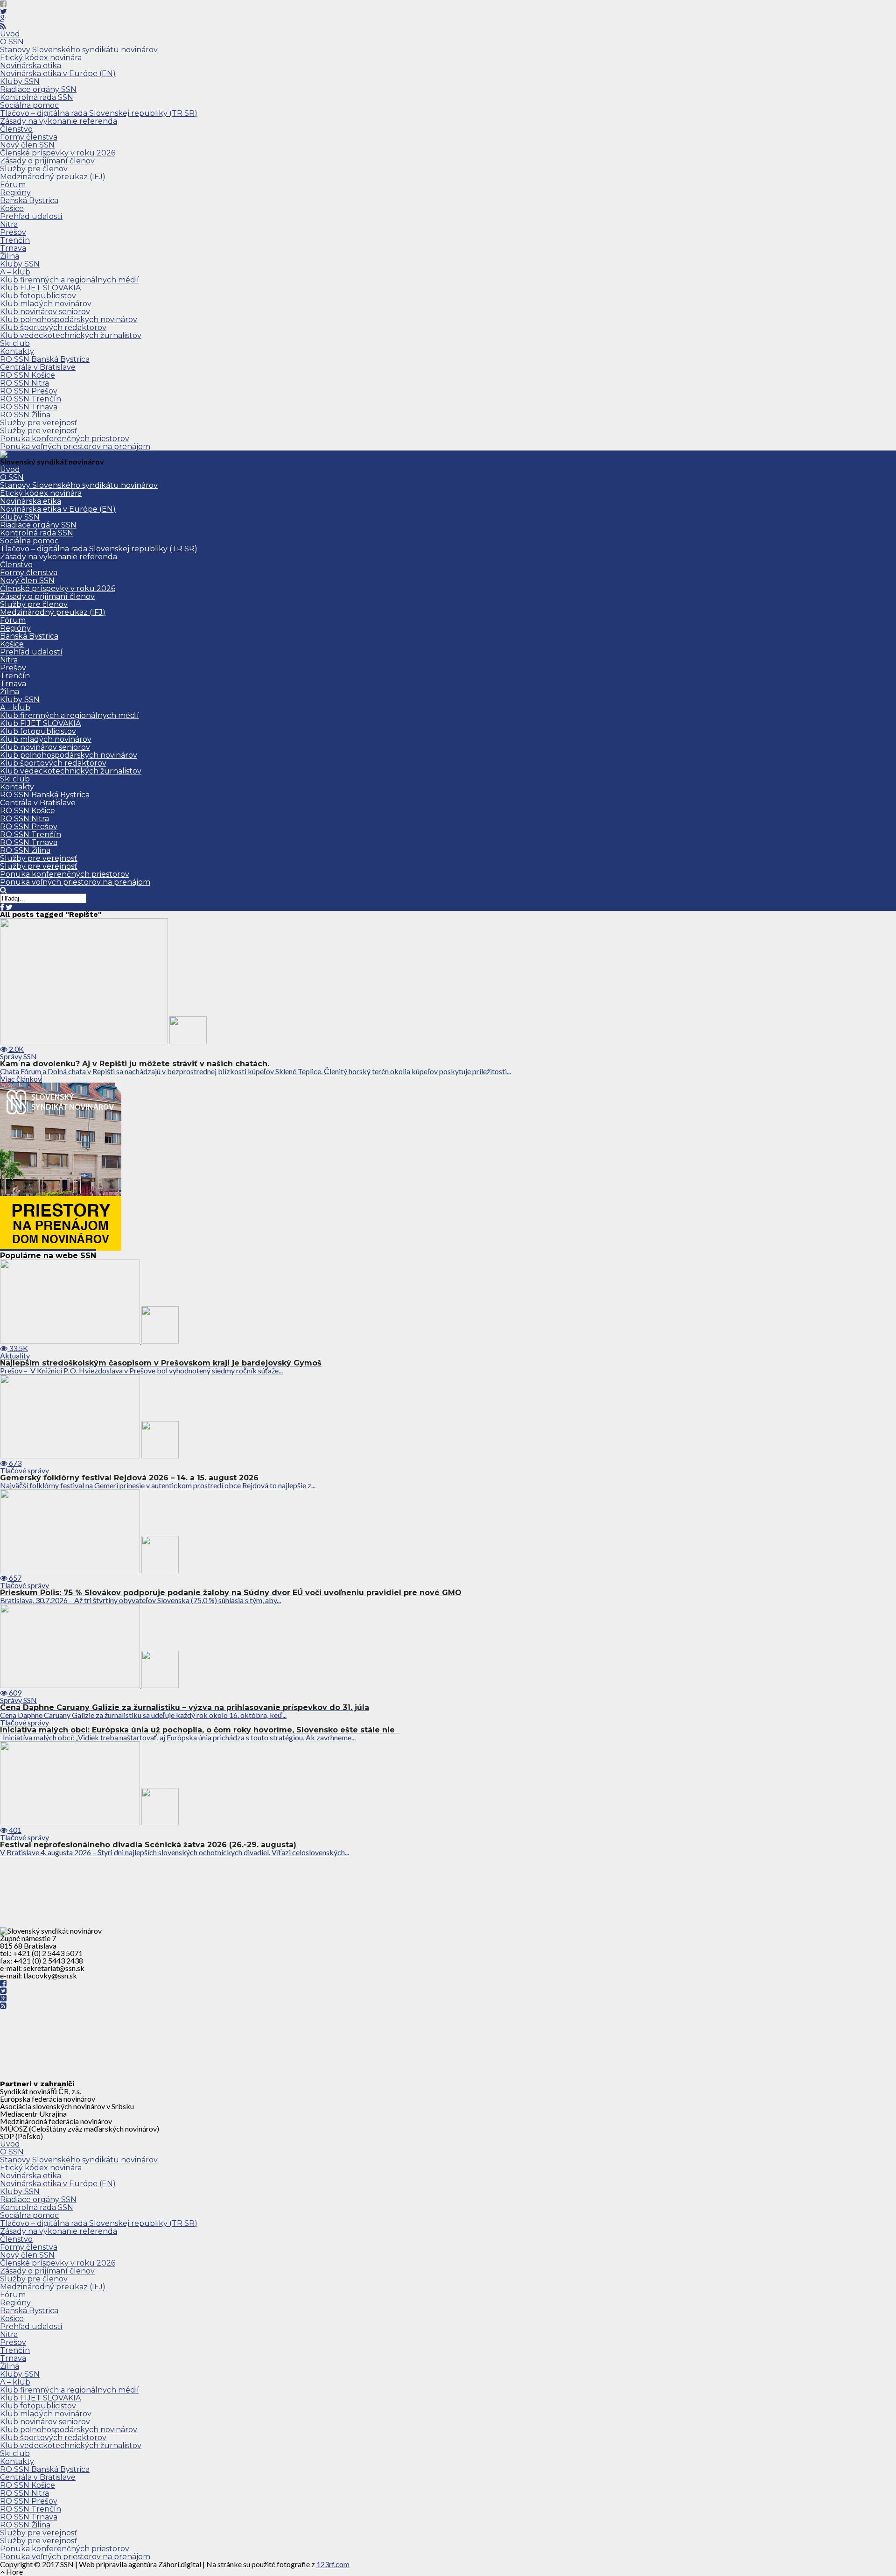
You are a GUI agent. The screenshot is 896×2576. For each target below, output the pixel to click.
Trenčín (15, 240)
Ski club (15, 343)
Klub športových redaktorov (53, 327)
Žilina (10, 256)
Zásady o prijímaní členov (47, 161)
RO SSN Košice (28, 375)
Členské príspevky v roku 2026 (58, 153)
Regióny (15, 193)
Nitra (9, 224)
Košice (12, 208)
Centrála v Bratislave (38, 367)
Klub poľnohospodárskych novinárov (69, 320)
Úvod (10, 34)
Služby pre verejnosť (39, 423)
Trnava (13, 248)
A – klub (15, 272)
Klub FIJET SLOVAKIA (40, 288)
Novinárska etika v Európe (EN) (58, 74)
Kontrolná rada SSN (37, 97)
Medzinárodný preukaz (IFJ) (53, 177)
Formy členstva (29, 137)
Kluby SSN (20, 81)
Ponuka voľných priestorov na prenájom (75, 447)
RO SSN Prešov (29, 391)
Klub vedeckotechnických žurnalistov (71, 335)
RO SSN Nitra (24, 383)
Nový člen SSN (27, 145)
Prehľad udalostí (31, 216)
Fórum (13, 185)
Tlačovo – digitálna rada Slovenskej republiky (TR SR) (99, 113)
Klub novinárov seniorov (45, 312)
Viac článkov (21, 1079)
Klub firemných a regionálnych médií (70, 280)
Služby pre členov (34, 169)
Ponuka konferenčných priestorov (65, 439)
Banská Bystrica (29, 201)
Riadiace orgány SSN (38, 89)
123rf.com (333, 2564)
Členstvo (16, 129)
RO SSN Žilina (25, 415)
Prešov (13, 232)
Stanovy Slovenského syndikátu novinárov (79, 50)
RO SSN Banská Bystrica (45, 359)
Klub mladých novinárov (46, 304)
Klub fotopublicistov (38, 296)
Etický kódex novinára (41, 58)
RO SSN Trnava (29, 407)
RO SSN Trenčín (31, 399)
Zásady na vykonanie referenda (59, 121)
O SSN (12, 42)
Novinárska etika (31, 66)
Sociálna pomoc (29, 105)
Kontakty (17, 351)
